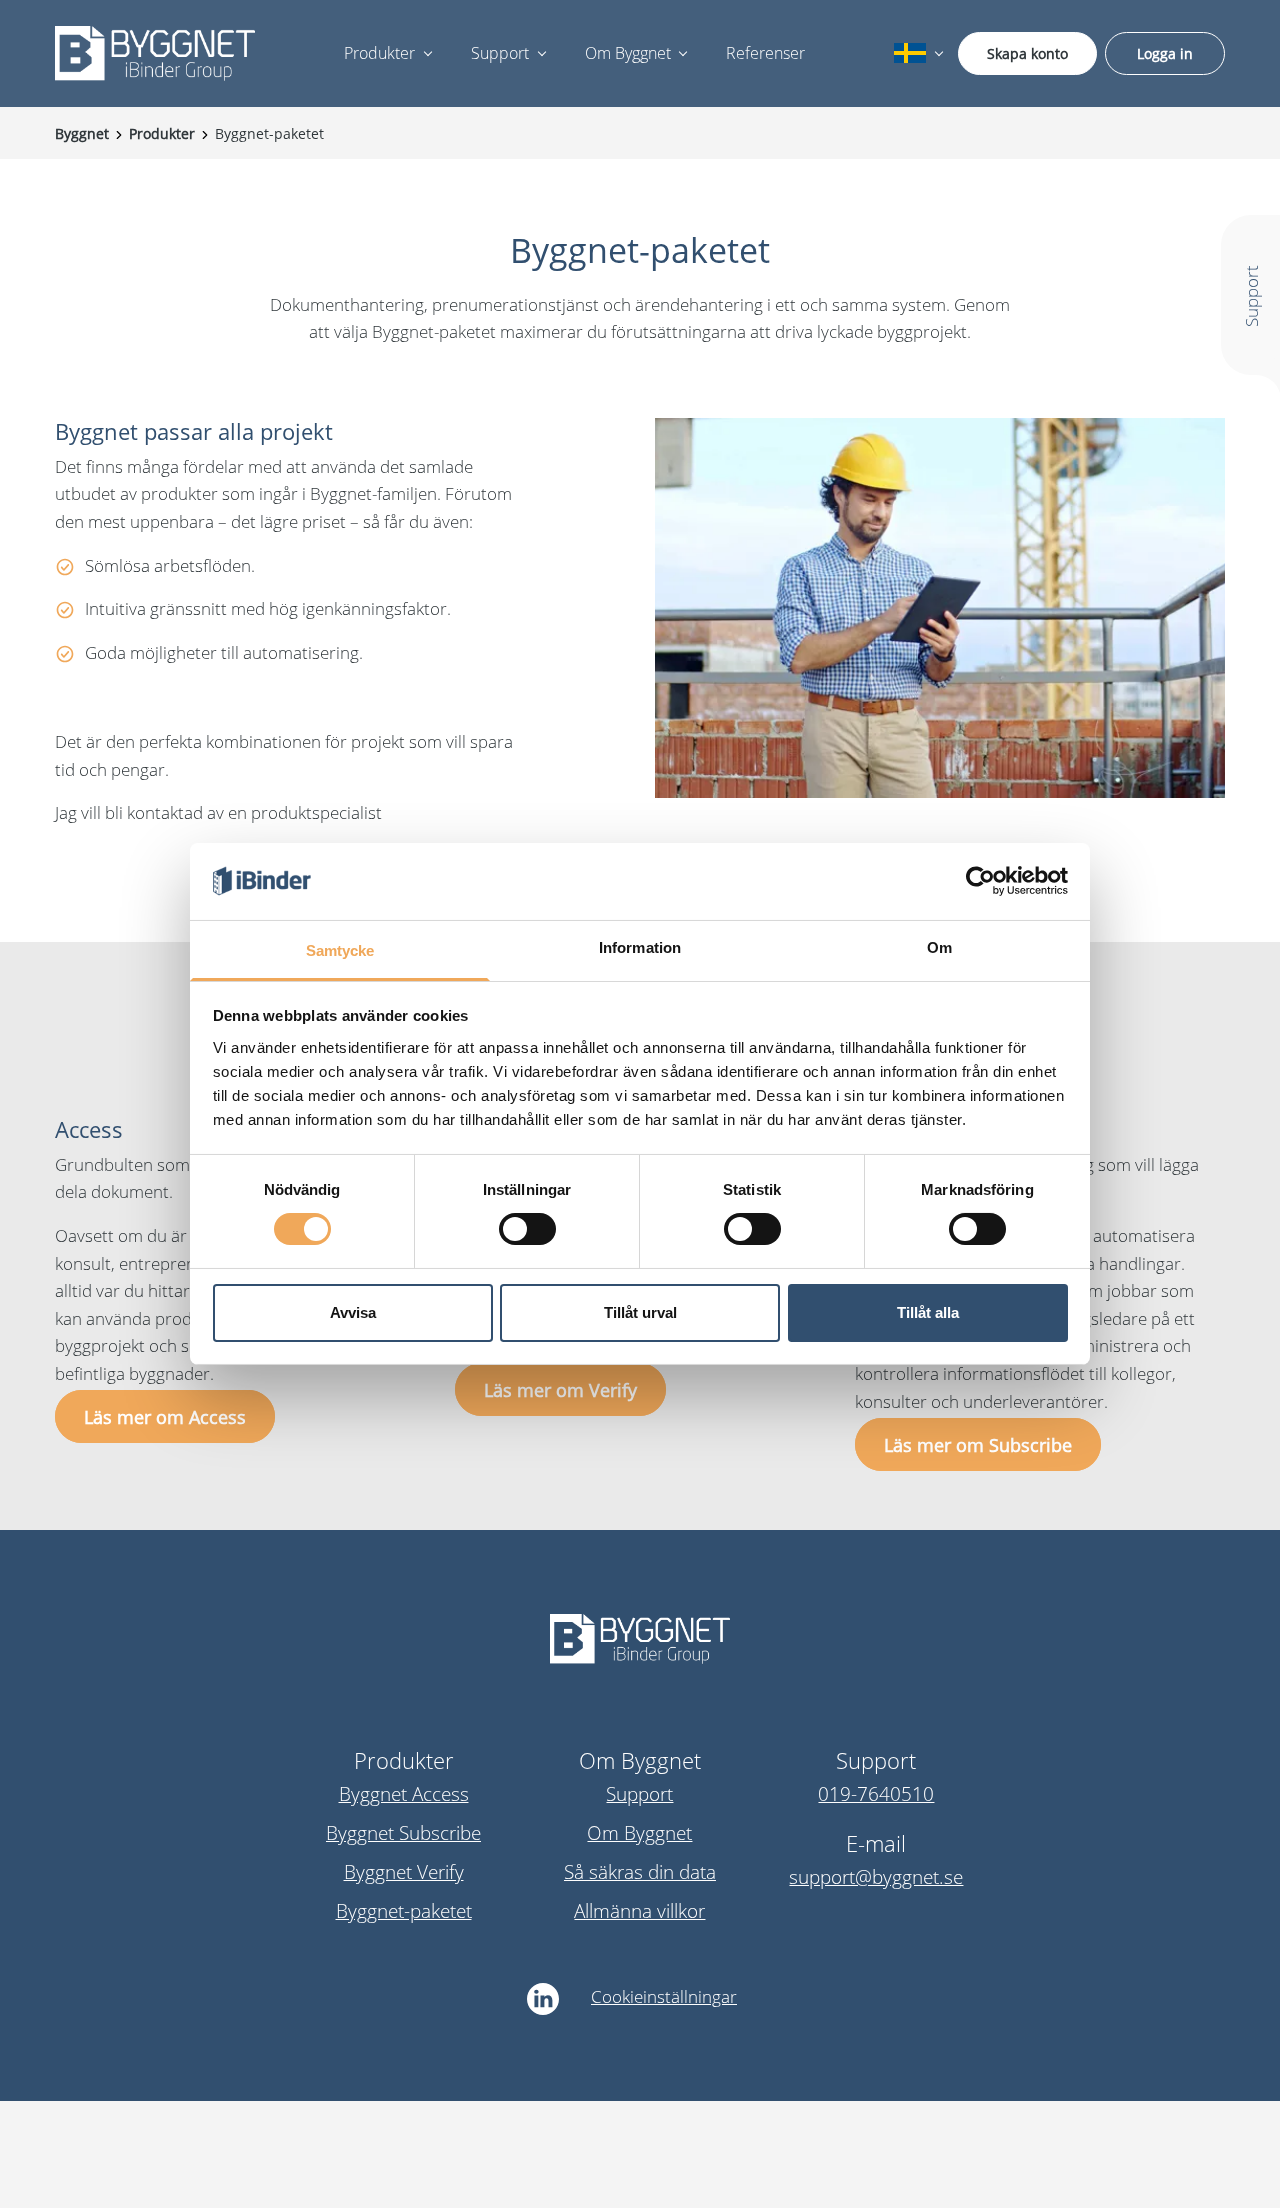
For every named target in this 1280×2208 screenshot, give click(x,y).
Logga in (1165, 53)
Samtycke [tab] (340, 950)
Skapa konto (1027, 53)
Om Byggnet (628, 53)
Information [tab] (640, 947)
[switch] (527, 1229)
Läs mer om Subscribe (978, 1444)
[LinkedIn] (543, 1999)
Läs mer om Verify (560, 1389)
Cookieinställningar (664, 1996)
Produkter (379, 53)
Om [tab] (939, 947)
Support (500, 53)
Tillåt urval (640, 1312)
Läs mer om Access (165, 1417)
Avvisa (353, 1312)
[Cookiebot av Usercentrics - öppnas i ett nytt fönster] (980, 881)
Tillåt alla (928, 1312)
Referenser (765, 53)
